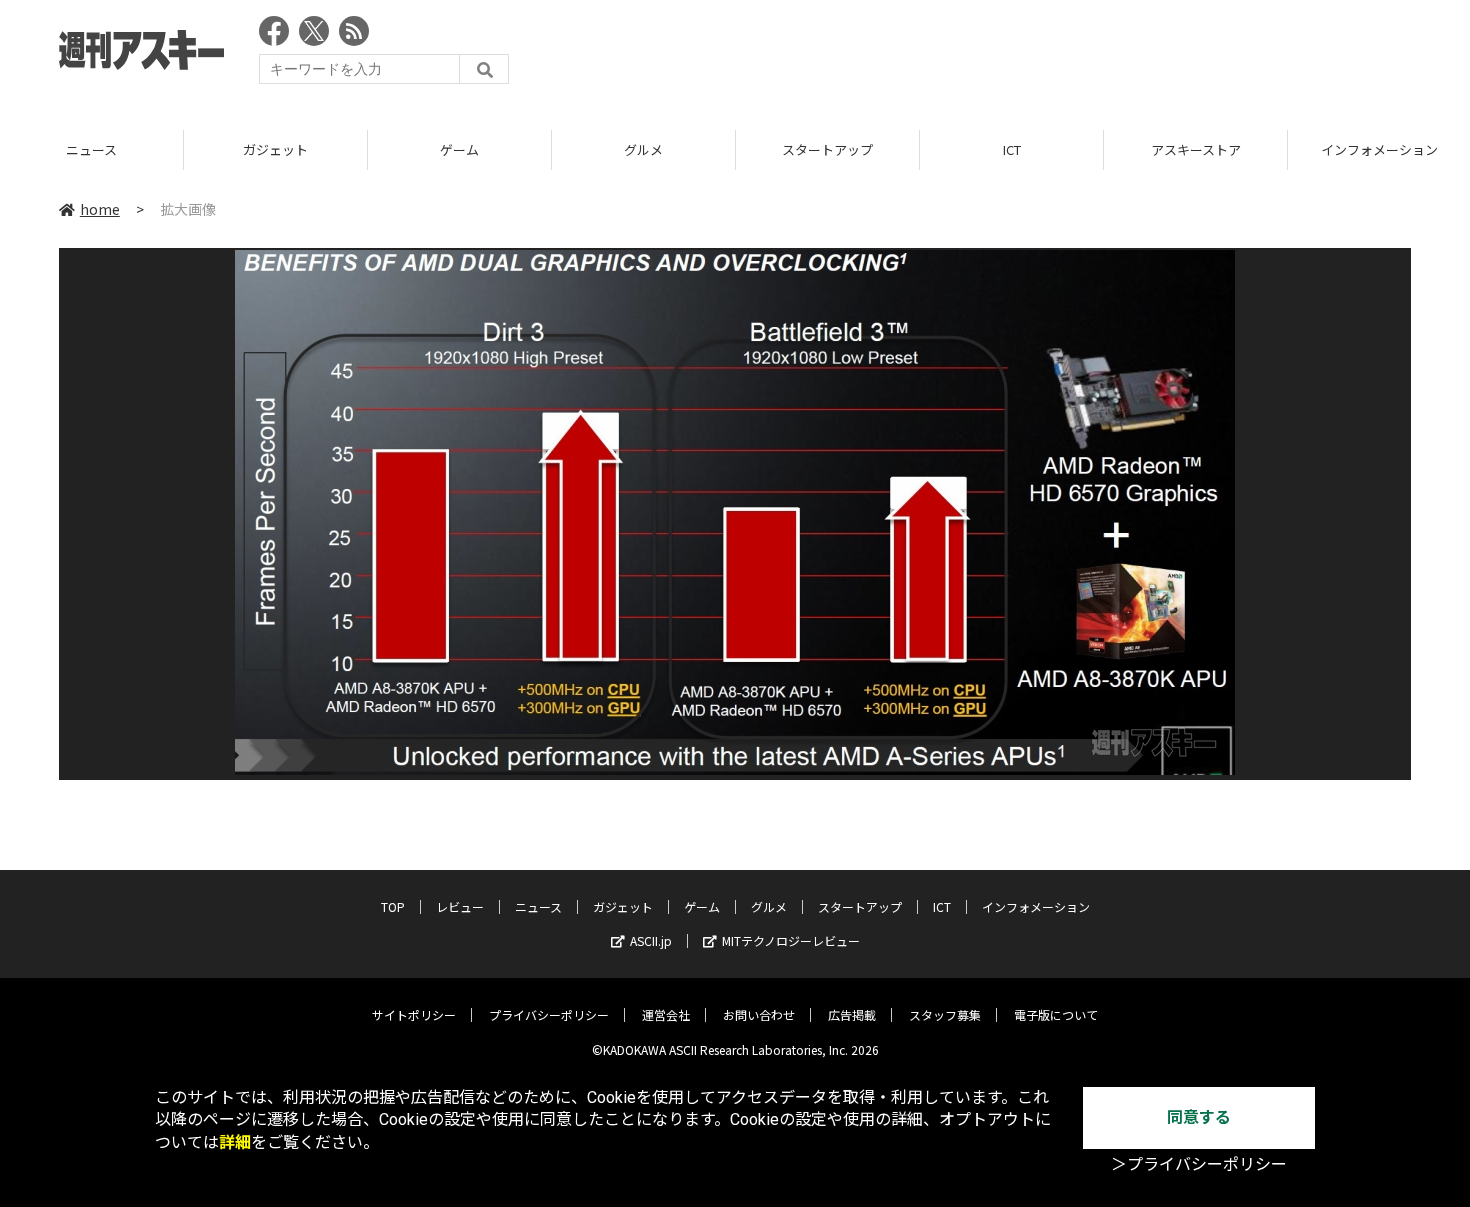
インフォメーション (1036, 906)
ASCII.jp (651, 940)
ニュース (91, 149)
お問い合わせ (759, 1014)
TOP (393, 906)
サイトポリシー (414, 1014)
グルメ (643, 149)
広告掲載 (852, 1014)
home (100, 209)
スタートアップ (827, 149)
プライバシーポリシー (549, 1014)
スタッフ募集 (945, 1014)
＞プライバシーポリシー (1199, 1164)
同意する (1199, 1117)
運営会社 (666, 1014)
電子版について (1056, 1014)
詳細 (235, 1142)
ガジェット (275, 149)
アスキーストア (1196, 149)
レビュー (460, 906)
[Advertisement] (1047, 55)
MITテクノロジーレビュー (791, 940)
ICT (1012, 149)
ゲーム (459, 149)
